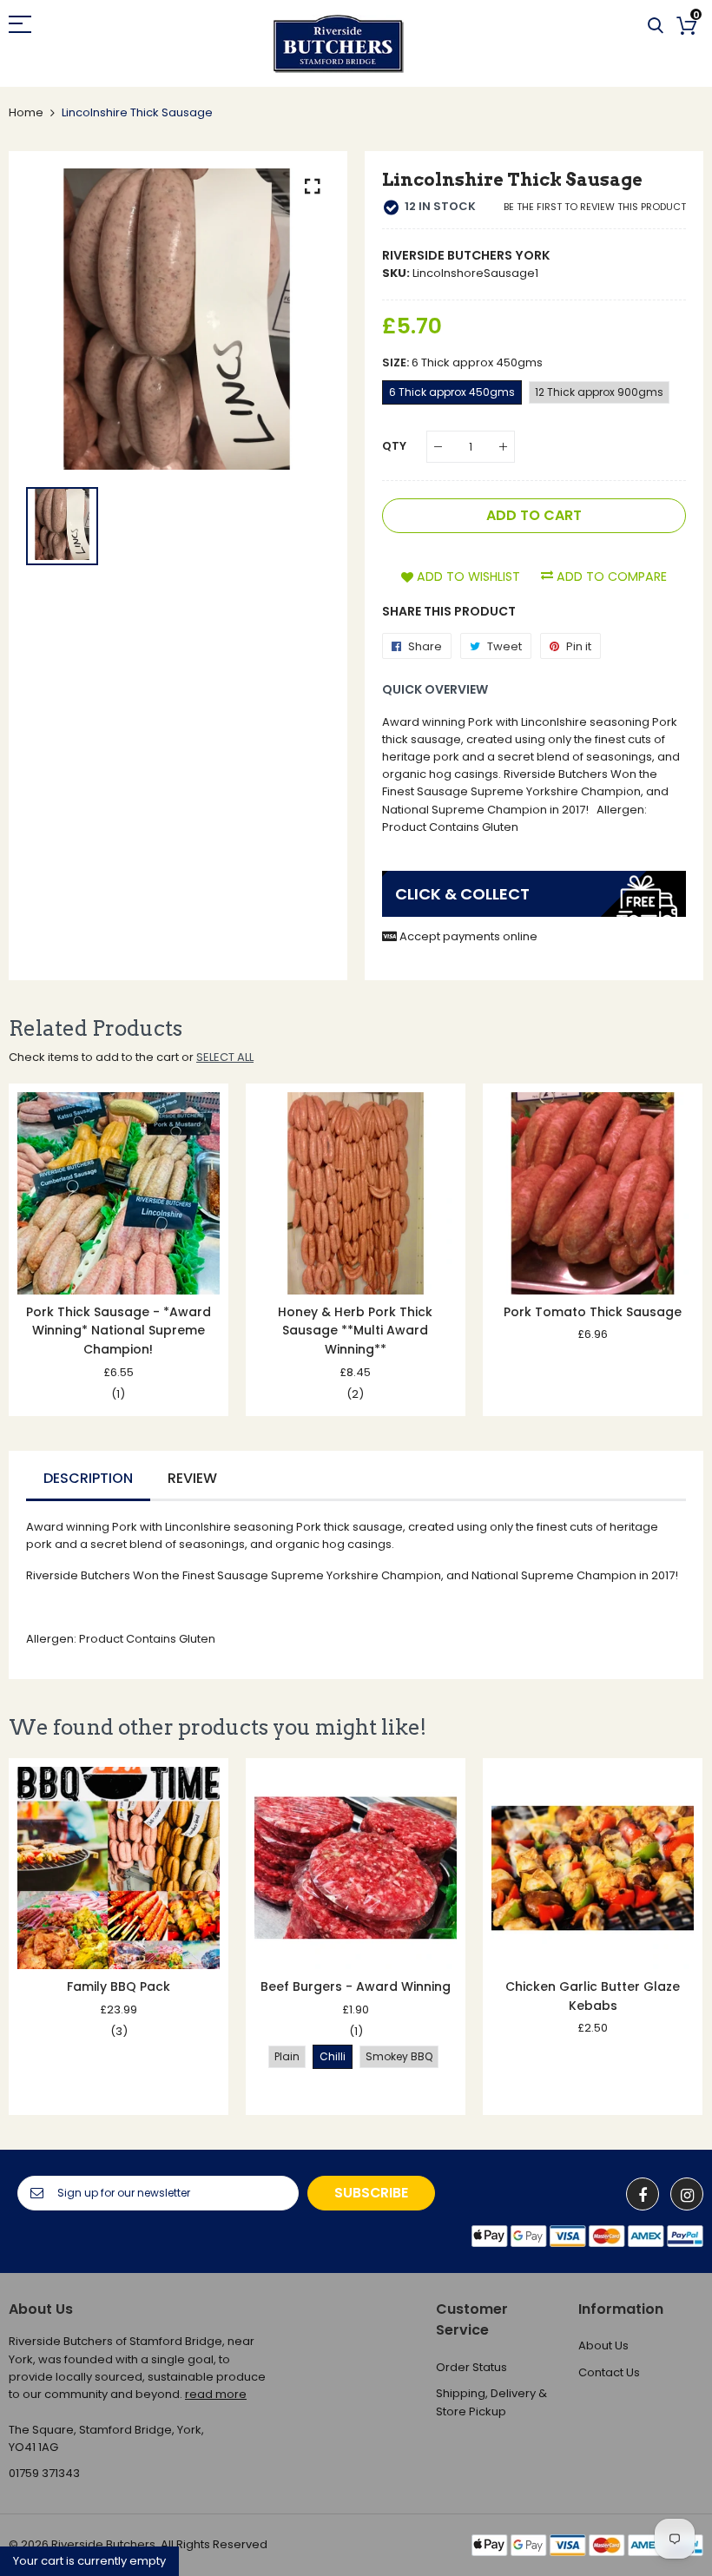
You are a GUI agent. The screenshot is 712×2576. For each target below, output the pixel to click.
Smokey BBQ (399, 2056)
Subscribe (371, 2193)
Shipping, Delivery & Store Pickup (491, 2402)
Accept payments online (468, 936)
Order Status (471, 2367)
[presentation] (43, 1250)
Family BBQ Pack (119, 1986)
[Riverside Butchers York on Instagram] (687, 2194)
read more (216, 2394)
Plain (287, 2056)
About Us (603, 2345)
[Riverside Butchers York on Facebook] (643, 2194)
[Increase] (503, 447)
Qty (394, 446)
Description (88, 1478)
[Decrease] (438, 447)
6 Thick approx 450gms (452, 392)
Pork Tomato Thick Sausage (593, 1312)
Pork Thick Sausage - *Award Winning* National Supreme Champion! (119, 1331)
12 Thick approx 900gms (599, 392)
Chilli (333, 2056)
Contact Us (609, 2372)
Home (26, 112)
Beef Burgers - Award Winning (356, 1986)
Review (192, 1478)
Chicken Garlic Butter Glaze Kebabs (593, 1996)
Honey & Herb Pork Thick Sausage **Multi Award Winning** (355, 1331)
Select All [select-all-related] (225, 1057)
